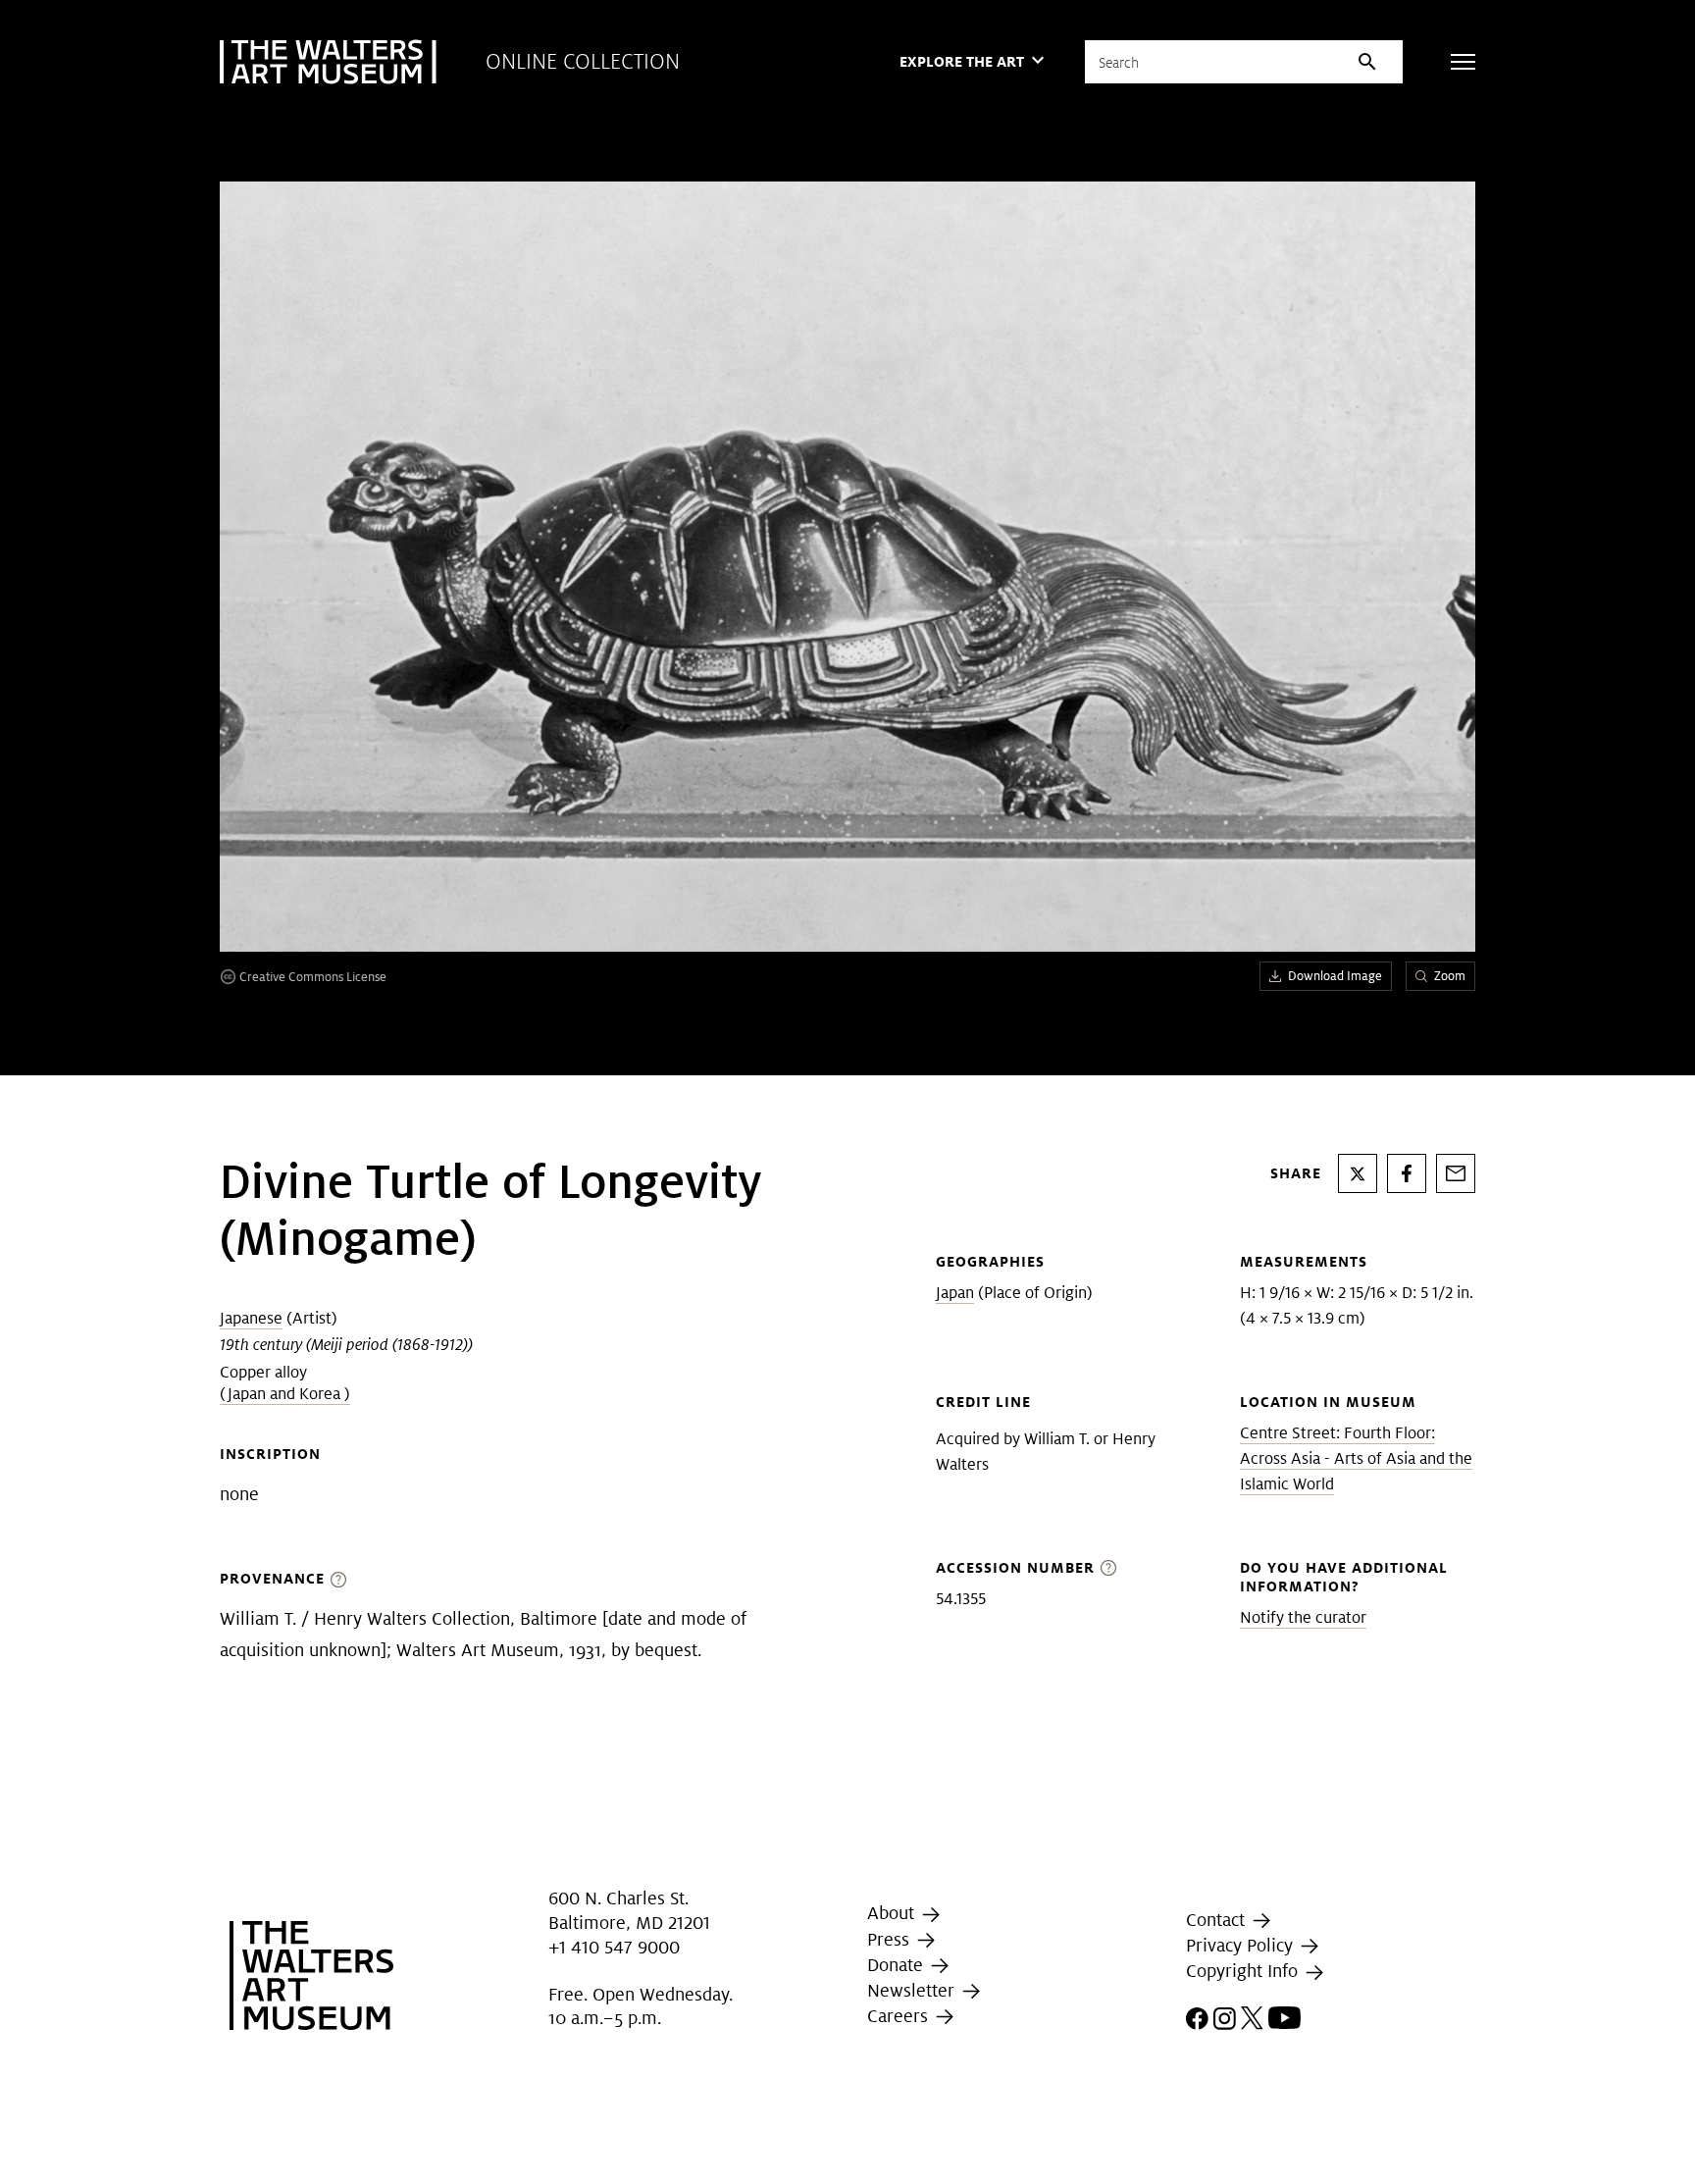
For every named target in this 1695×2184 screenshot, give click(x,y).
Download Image (1335, 976)
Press (891, 1939)
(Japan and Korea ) (285, 1394)
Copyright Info (1244, 1972)
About (893, 1913)
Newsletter (913, 1990)
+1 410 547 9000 (614, 1947)
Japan (955, 1293)
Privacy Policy (1242, 1945)
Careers (900, 2016)
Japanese (251, 1318)
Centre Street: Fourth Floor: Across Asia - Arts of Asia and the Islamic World (1356, 1458)
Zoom (1450, 976)
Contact (1218, 1920)
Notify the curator (1303, 1617)
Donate (898, 1965)
